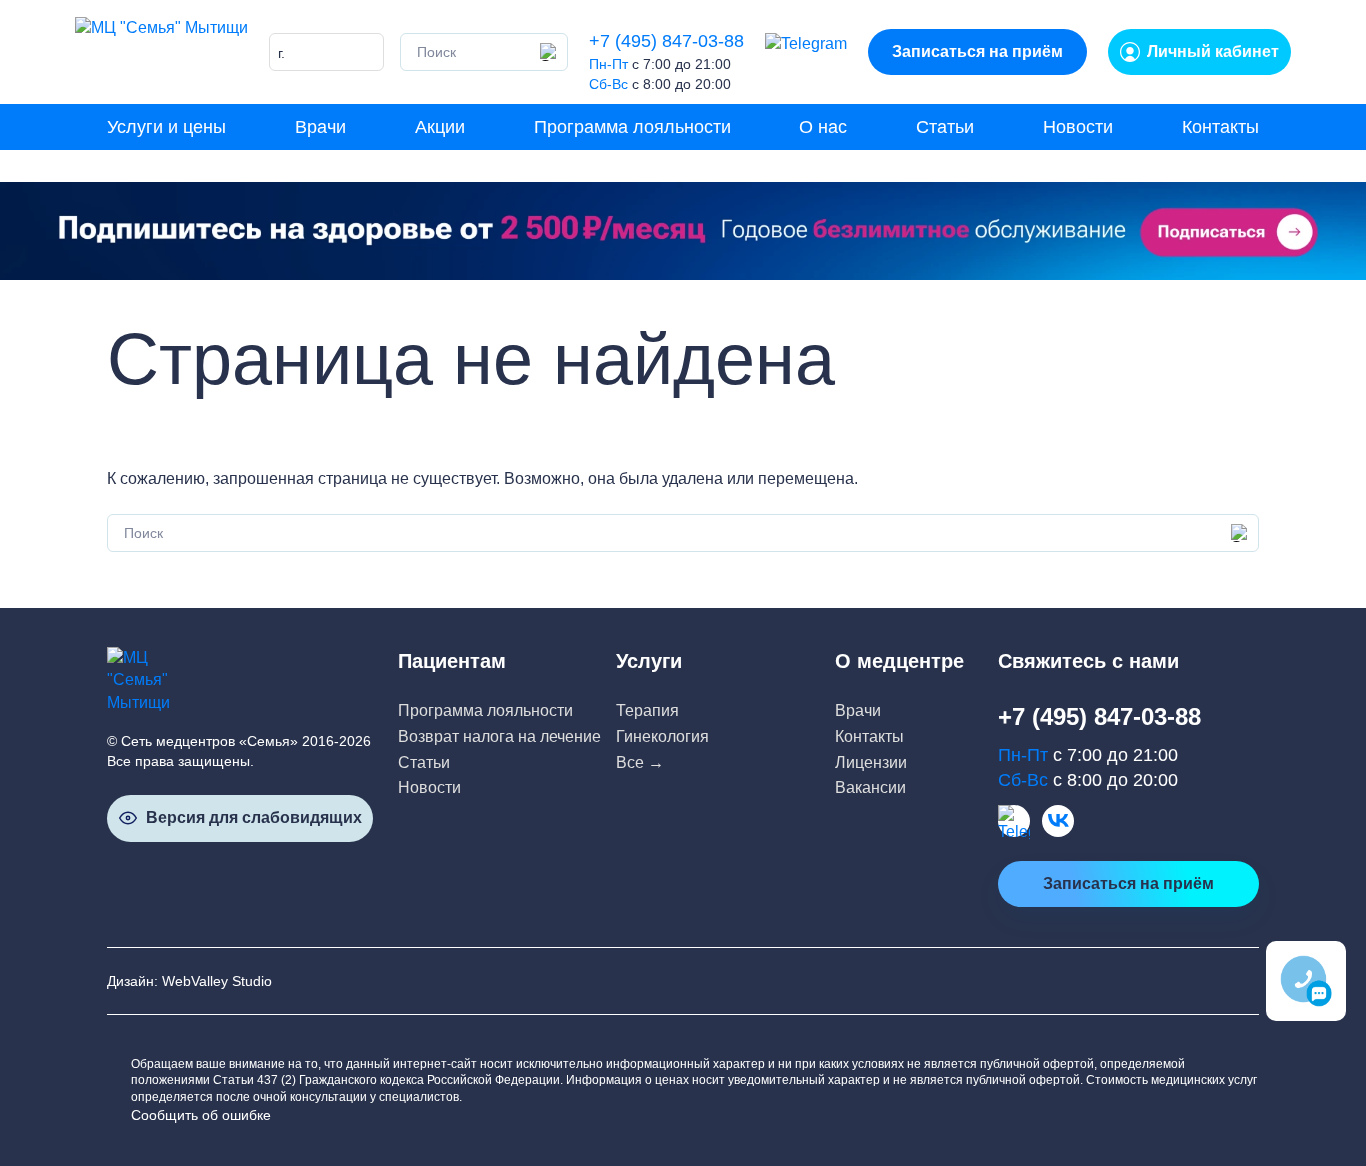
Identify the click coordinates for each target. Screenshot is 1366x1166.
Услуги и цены (166, 127)
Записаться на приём (977, 51)
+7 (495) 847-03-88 (666, 41)
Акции (440, 127)
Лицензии (871, 762)
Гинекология (662, 736)
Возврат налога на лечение (499, 736)
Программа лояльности (632, 127)
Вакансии (870, 787)
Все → (640, 762)
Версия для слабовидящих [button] (254, 817)
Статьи (945, 127)
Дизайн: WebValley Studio (189, 981)
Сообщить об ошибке (201, 1115)
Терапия (647, 710)
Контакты (1220, 127)
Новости (1078, 127)
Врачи (320, 127)
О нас (823, 127)
